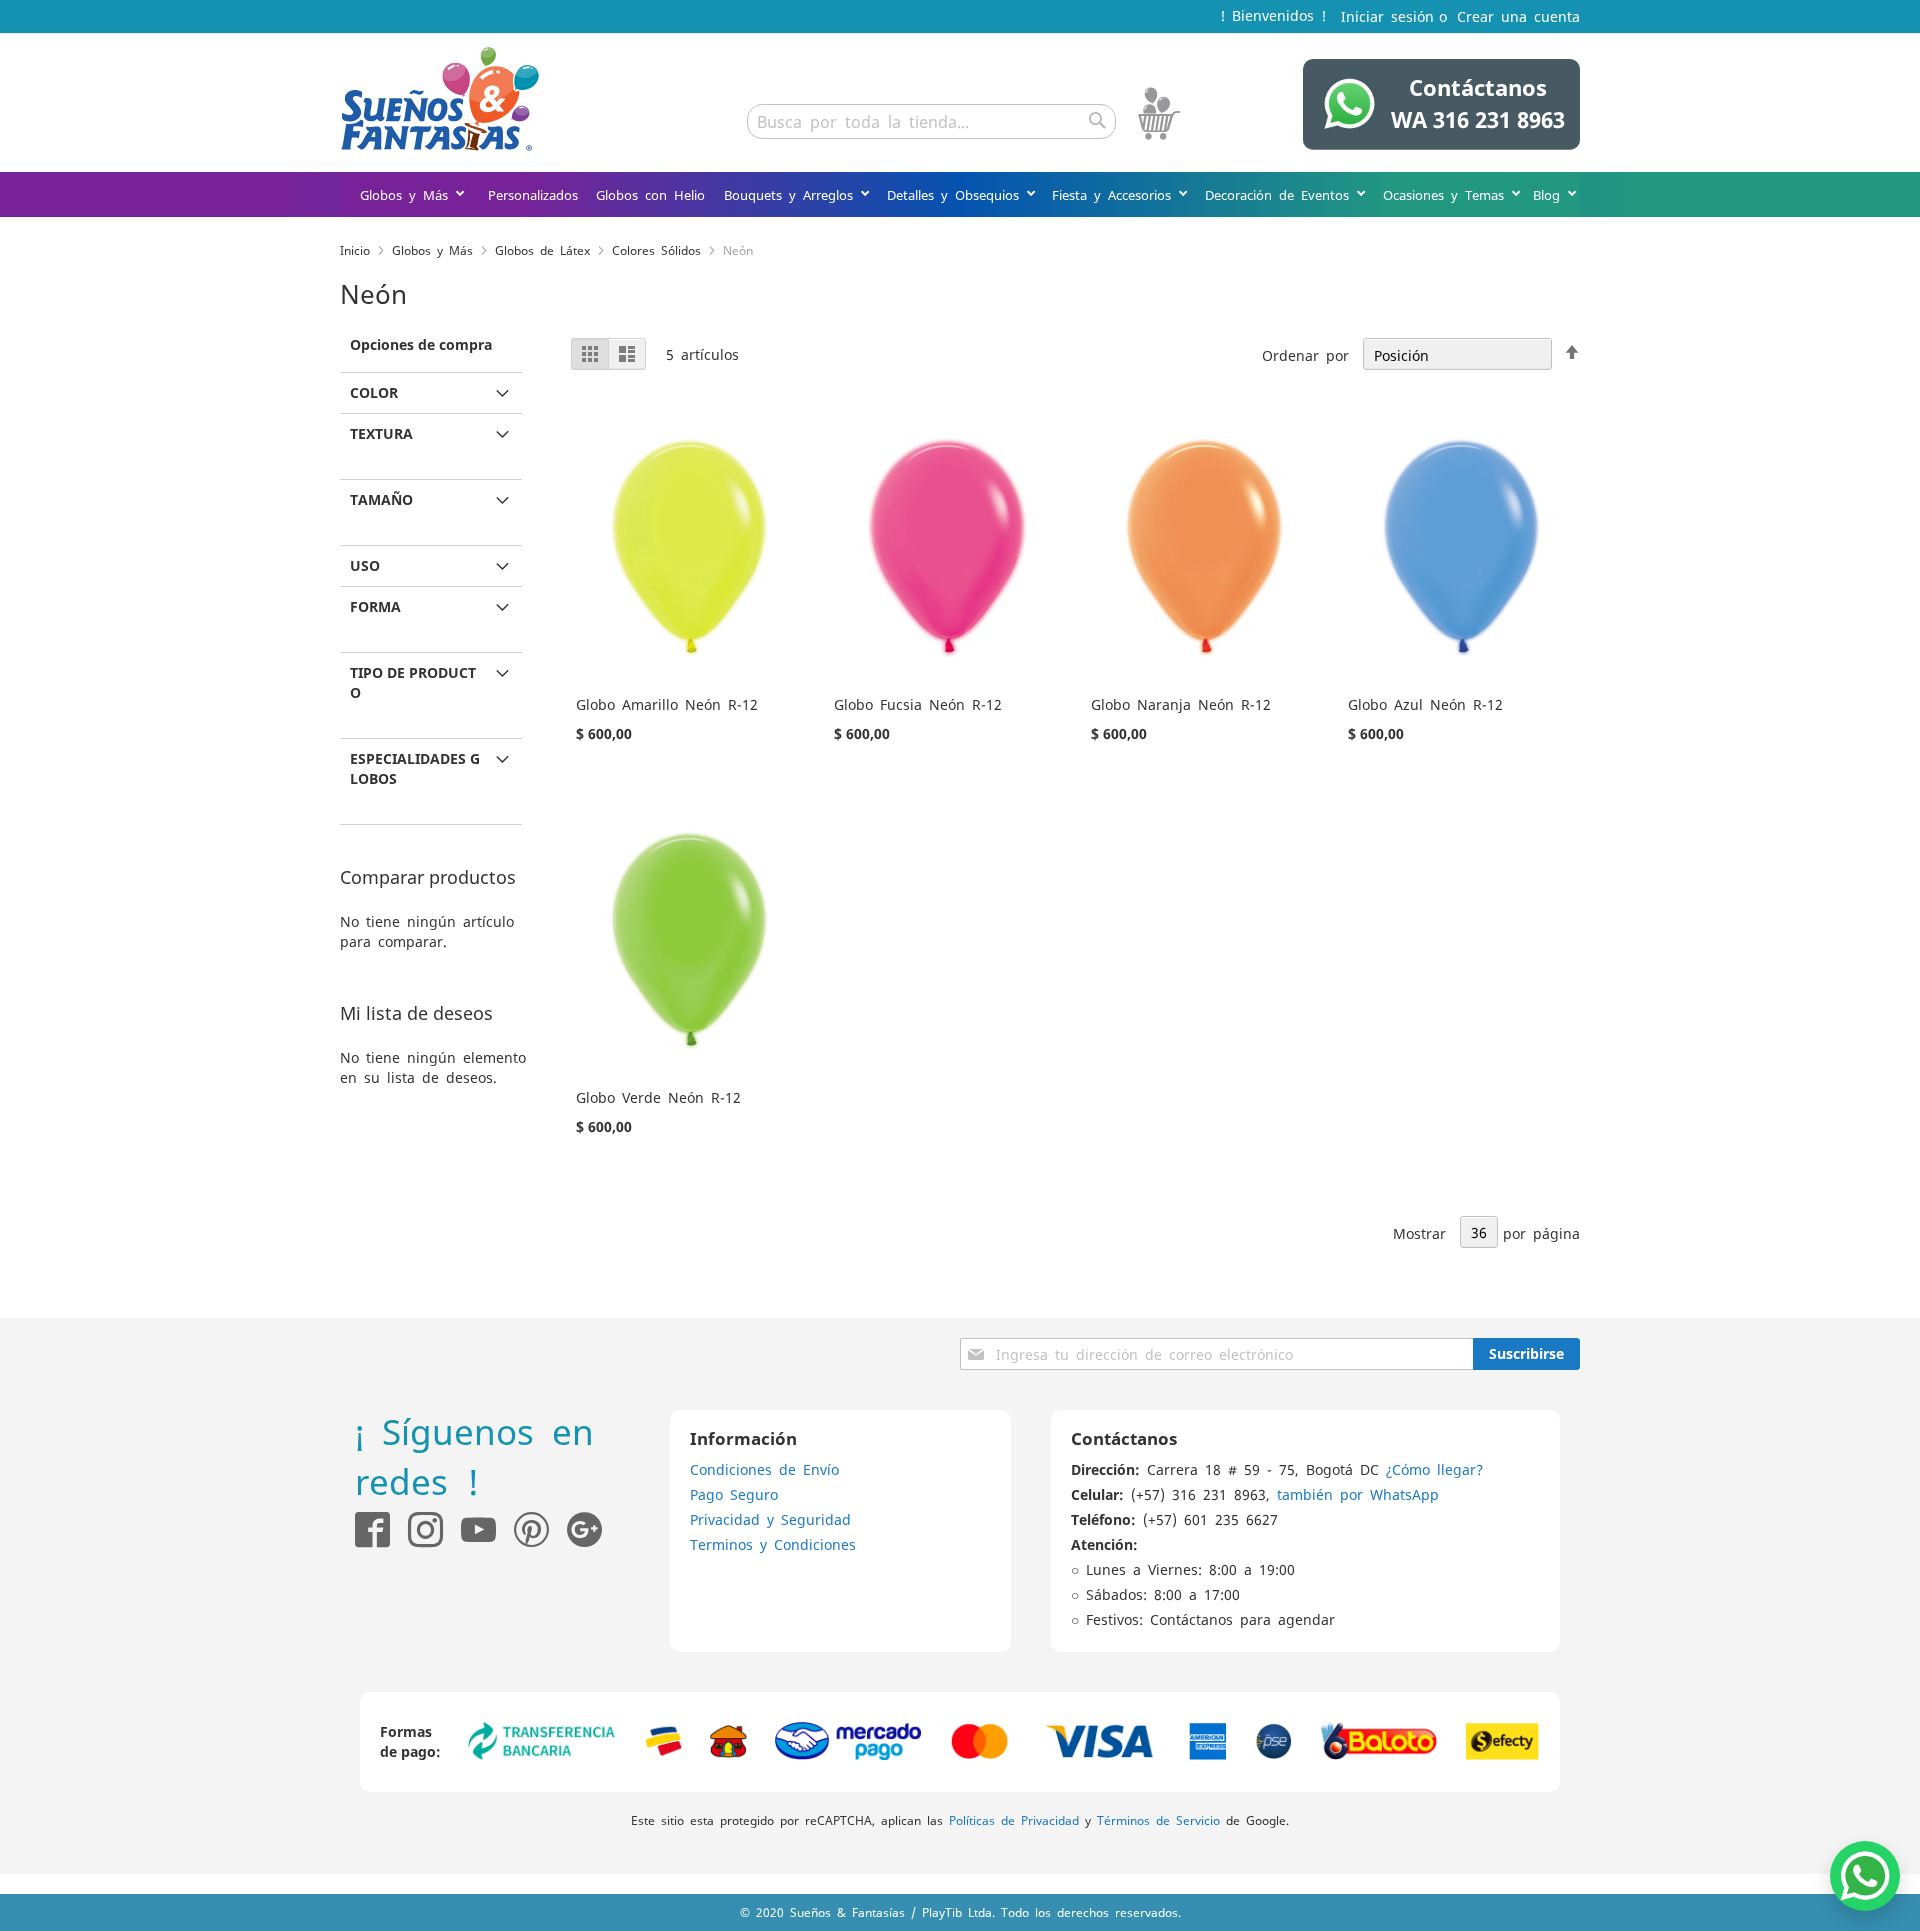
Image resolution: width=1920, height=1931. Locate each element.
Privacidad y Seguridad (770, 1519)
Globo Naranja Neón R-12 (1181, 704)
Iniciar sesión (1387, 16)
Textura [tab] (381, 433)
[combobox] (931, 121)
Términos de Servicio (1158, 1820)
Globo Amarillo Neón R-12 (667, 704)
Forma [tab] (375, 606)
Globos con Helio (650, 194)
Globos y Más (407, 194)
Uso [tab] (365, 565)
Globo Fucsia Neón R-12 (918, 704)
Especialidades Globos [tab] (415, 768)
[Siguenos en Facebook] (372, 1529)
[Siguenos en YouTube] (478, 1529)
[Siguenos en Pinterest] (540, 1529)
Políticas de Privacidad (1014, 1820)
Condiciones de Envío (764, 1469)
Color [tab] (374, 392)
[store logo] (440, 99)
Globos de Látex (542, 250)
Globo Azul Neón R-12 (1425, 704)
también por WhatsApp (1358, 1494)
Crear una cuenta (1518, 16)
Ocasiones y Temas (1447, 194)
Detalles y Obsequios (956, 194)
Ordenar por (1305, 355)
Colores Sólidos (656, 250)
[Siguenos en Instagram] (416, 1529)
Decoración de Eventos (1280, 194)
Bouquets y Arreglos (792, 194)
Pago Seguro (734, 1494)
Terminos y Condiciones (773, 1544)
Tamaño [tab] (381, 499)
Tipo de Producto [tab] (413, 682)
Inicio (355, 250)
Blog (1550, 194)
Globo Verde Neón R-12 (658, 1097)
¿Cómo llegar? (1434, 1469)
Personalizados (533, 194)
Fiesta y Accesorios (1115, 194)
